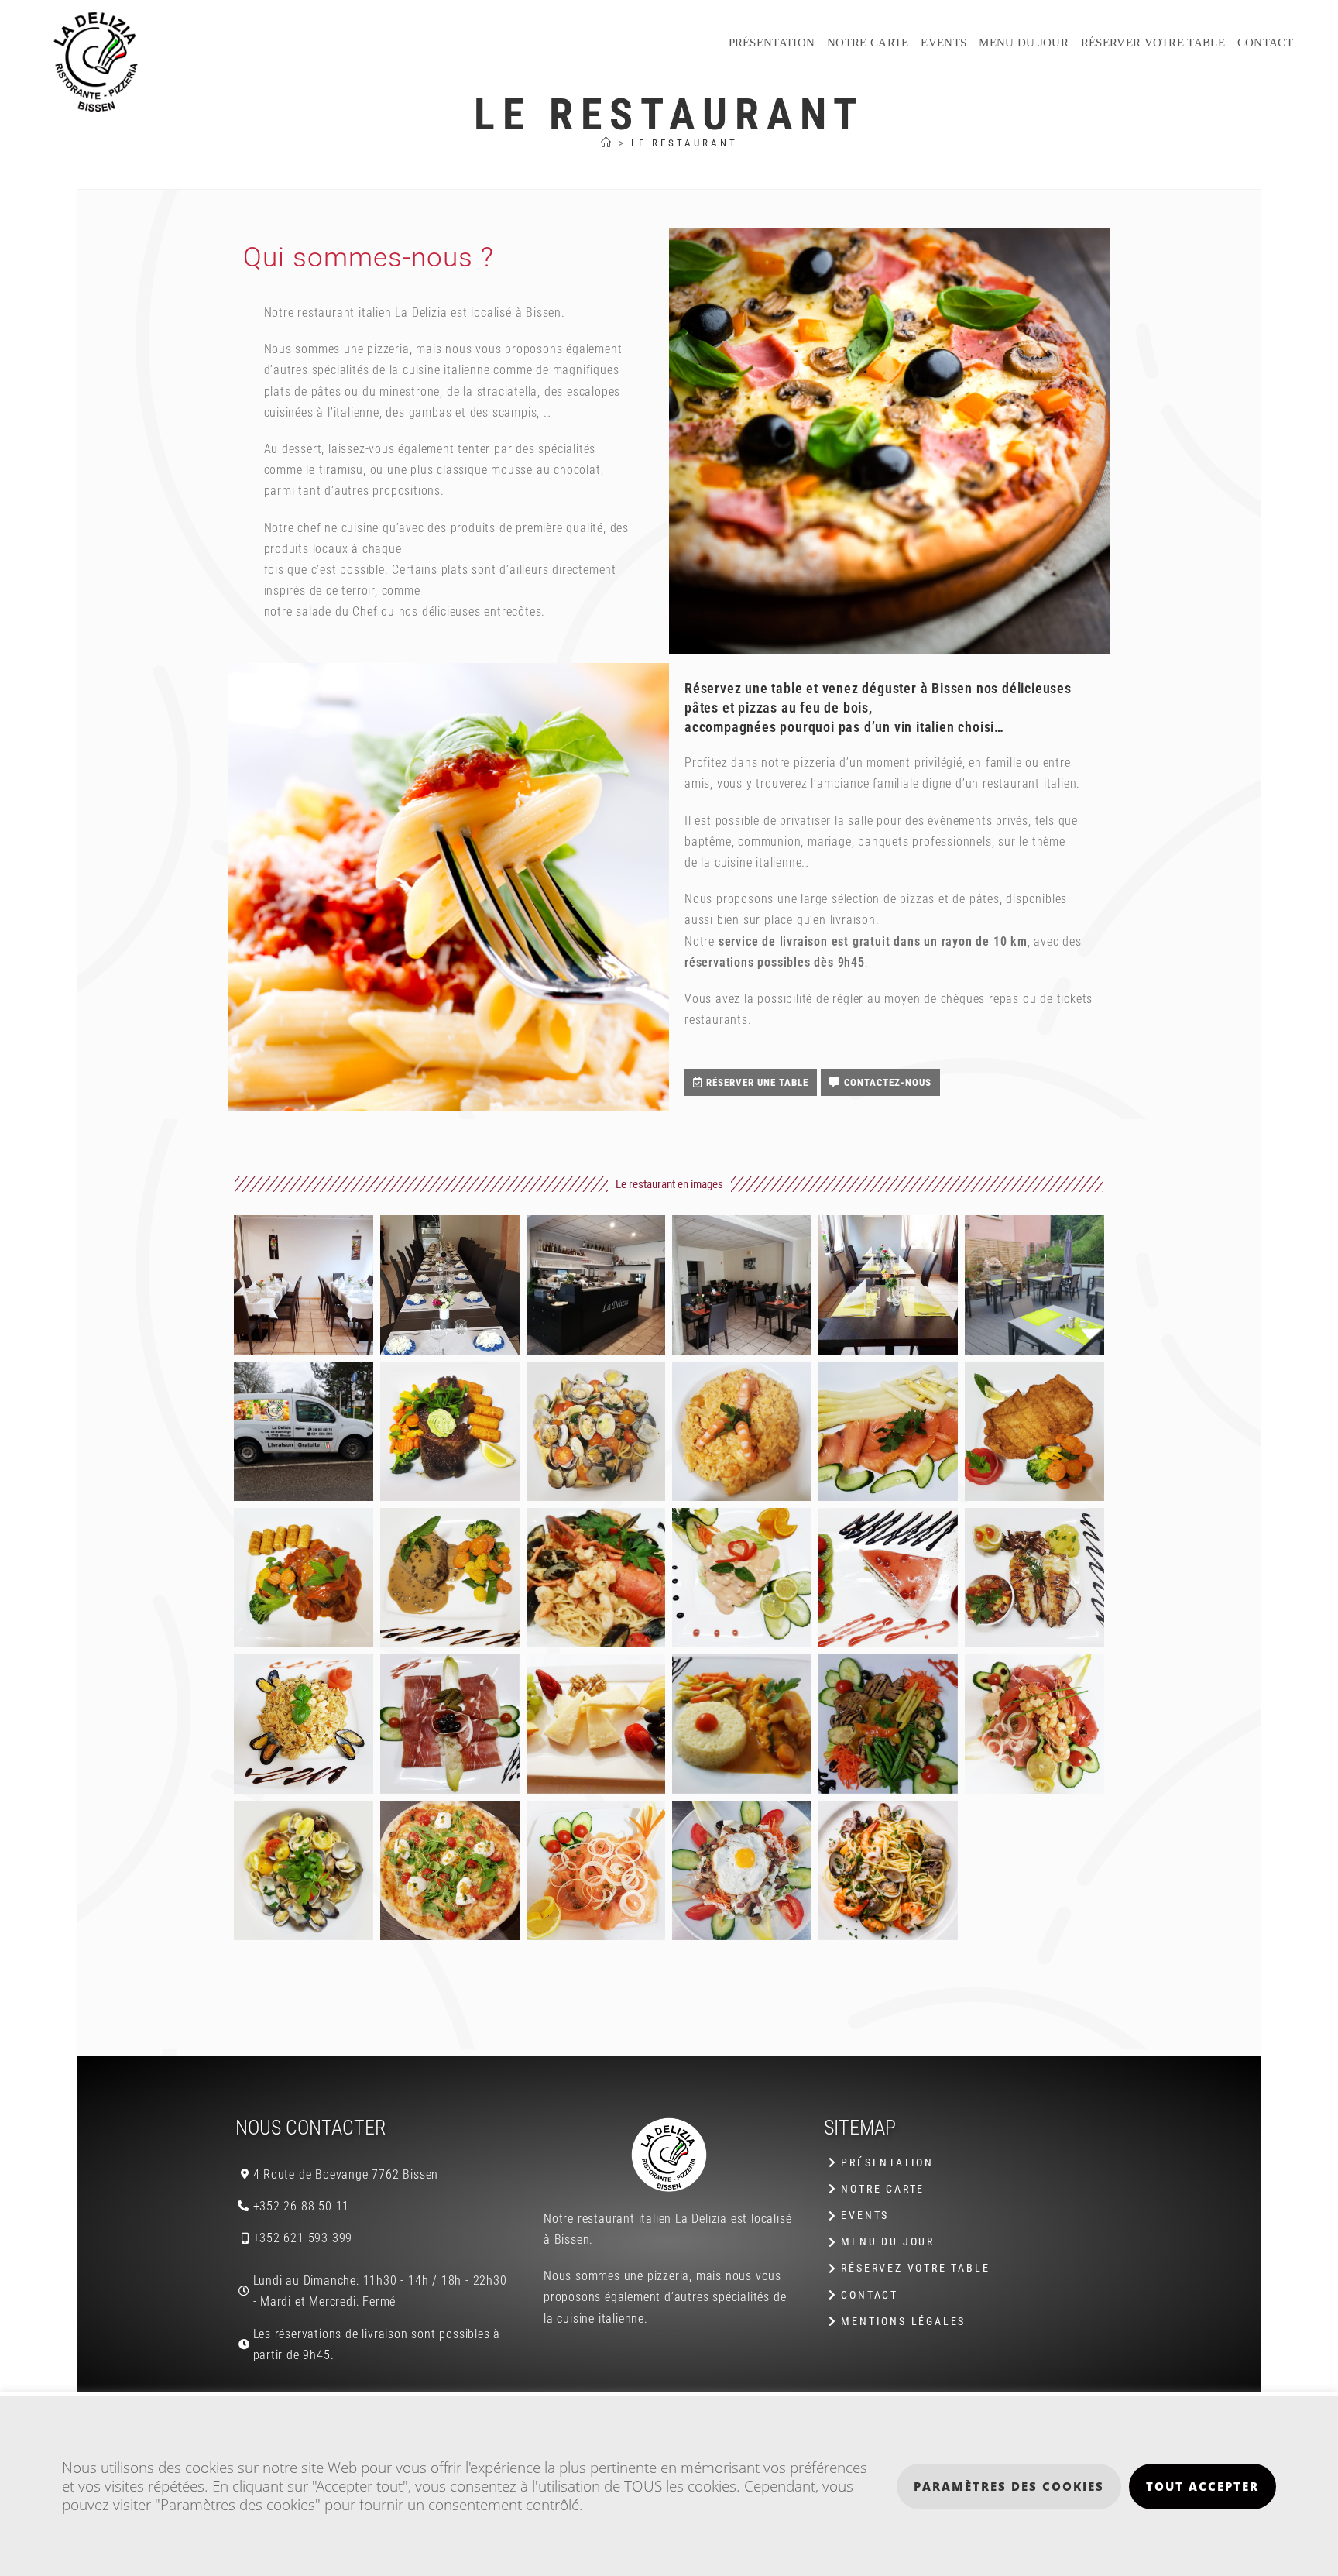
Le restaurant (684, 143)
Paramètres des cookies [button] (1009, 2486)
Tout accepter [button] (1202, 2486)
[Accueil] (607, 143)
